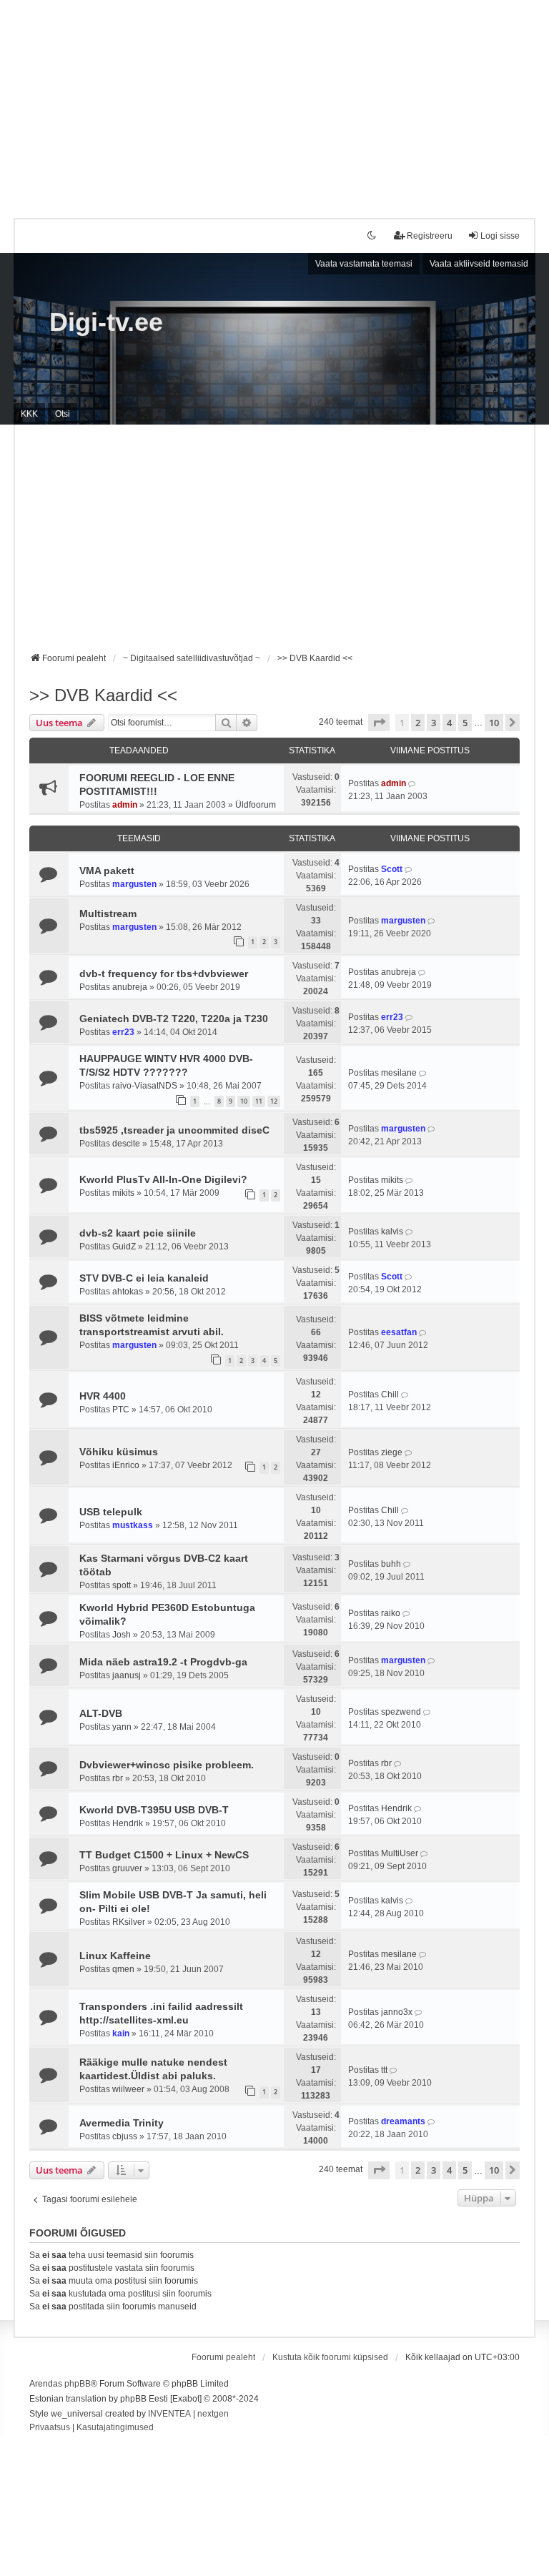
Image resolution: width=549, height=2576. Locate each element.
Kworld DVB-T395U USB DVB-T (154, 1810)
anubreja (130, 987)
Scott (392, 869)
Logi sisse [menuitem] (500, 236)
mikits (123, 1193)
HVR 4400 (103, 1396)
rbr (118, 1778)
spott (122, 1585)
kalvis (392, 1232)
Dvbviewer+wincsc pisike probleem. (167, 1765)
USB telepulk (111, 1512)
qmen (123, 1969)
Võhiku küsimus (119, 1452)
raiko (391, 1613)
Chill (390, 1394)
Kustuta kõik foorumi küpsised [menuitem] (330, 2357)
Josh (122, 1635)
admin (125, 805)
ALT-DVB (101, 1713)
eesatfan (399, 1332)
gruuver (127, 1868)
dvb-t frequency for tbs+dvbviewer (164, 974)
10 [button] (494, 723)
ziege (392, 1452)
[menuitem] (50, 2428)
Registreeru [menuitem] (430, 236)
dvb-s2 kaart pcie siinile (138, 1233)
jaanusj (127, 1675)
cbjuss (125, 2136)
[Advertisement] (274, 100)
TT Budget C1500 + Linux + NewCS (164, 1855)
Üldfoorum (256, 805)
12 (274, 1101)
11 (259, 1101)
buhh (391, 1564)
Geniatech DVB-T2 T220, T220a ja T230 (174, 1019)
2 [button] (418, 723)
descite (126, 1144)
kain (121, 2033)
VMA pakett (107, 871)
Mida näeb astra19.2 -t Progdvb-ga (163, 1662)
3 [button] (434, 723)
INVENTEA (169, 2414)
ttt (384, 2070)
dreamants (403, 2121)
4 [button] (449, 723)
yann (122, 1727)
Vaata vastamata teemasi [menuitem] (364, 264)
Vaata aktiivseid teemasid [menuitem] (479, 264)
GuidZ (124, 1247)
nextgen (213, 2414)
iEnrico (126, 1465)
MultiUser (400, 1853)
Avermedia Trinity (122, 2123)
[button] (379, 723)
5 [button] (465, 723)
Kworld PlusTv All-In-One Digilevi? (163, 1179)
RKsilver (129, 1922)
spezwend (401, 1712)
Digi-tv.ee (106, 322)
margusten (134, 884)
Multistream (108, 913)
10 (244, 1101)
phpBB (78, 2384)
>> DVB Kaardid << (103, 695)
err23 (123, 1032)
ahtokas (128, 1292)
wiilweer (128, 2089)
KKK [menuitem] (29, 414)
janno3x (397, 2012)
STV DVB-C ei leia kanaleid (144, 1278)
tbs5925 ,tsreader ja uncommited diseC (174, 1130)
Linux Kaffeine (115, 1956)
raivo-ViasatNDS (145, 1086)
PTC (121, 1410)
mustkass (133, 1525)
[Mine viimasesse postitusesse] (413, 783)
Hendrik (128, 1823)
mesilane (399, 1073)
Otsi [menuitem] (63, 414)
